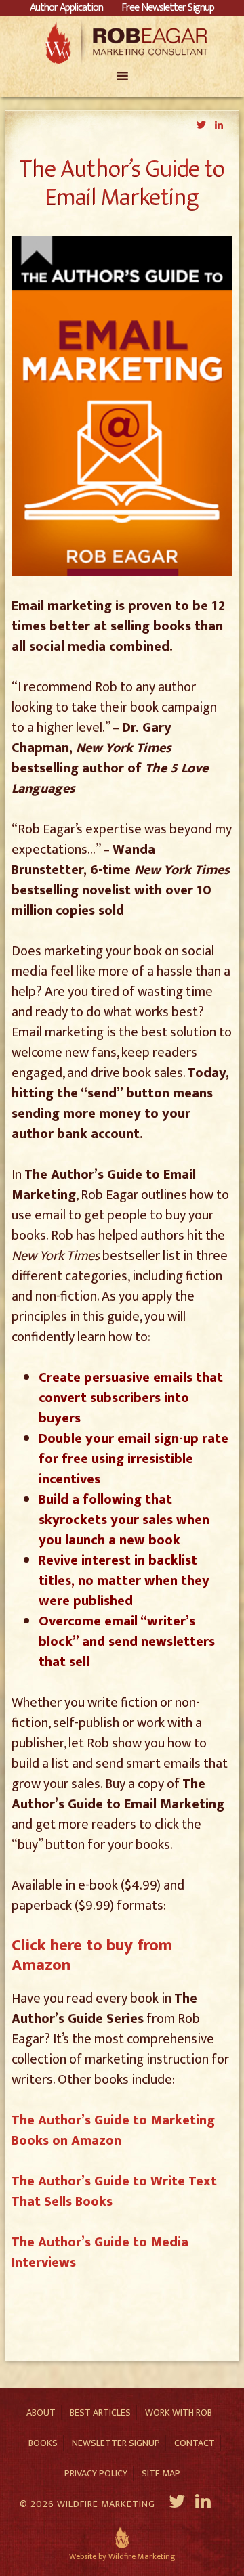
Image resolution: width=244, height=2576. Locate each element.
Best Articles (100, 2413)
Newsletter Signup (116, 2443)
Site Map (161, 2473)
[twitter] (177, 2504)
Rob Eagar (122, 42)
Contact (195, 2443)
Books (43, 2443)
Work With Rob (179, 2413)
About (41, 2413)
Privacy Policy (96, 2473)
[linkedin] (204, 2504)
